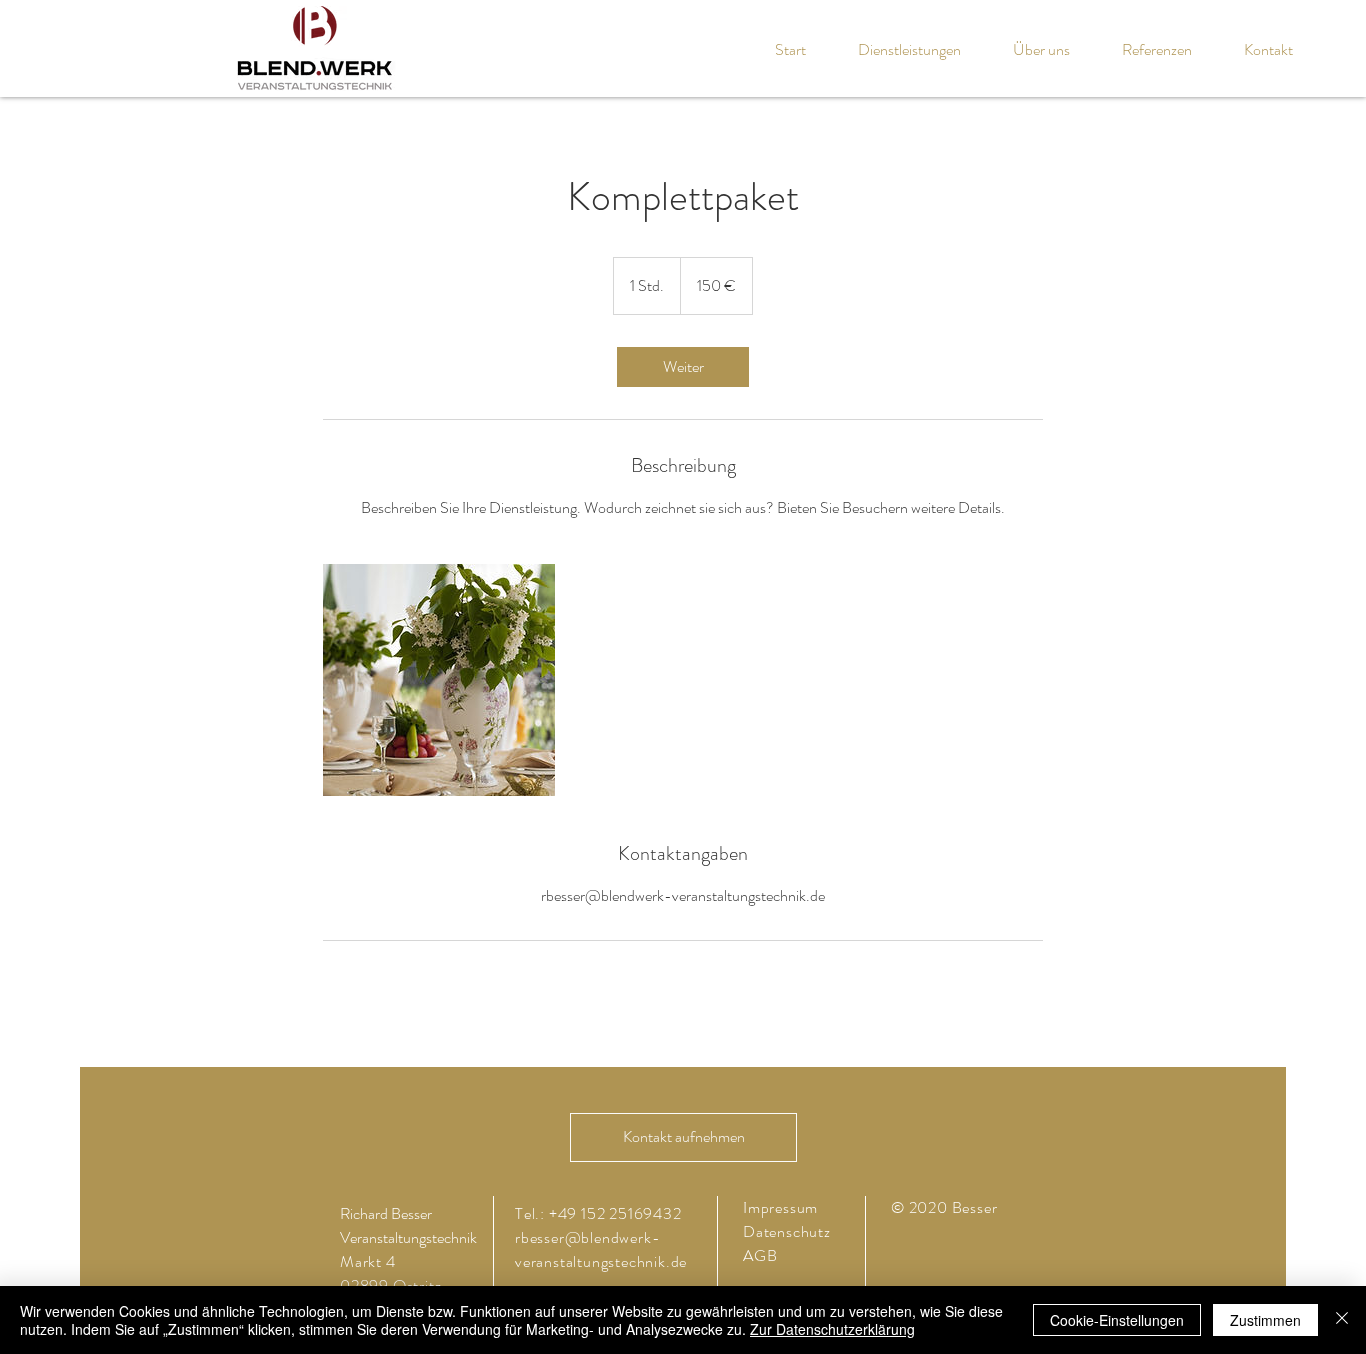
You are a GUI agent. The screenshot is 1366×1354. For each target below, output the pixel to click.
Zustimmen (1265, 1320)
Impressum (780, 1207)
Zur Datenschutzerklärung (832, 1329)
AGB (760, 1255)
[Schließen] (1342, 1320)
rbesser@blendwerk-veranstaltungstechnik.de (601, 1249)
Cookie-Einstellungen (1117, 1320)
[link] (683, 367)
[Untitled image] (439, 680)
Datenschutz (789, 1231)
